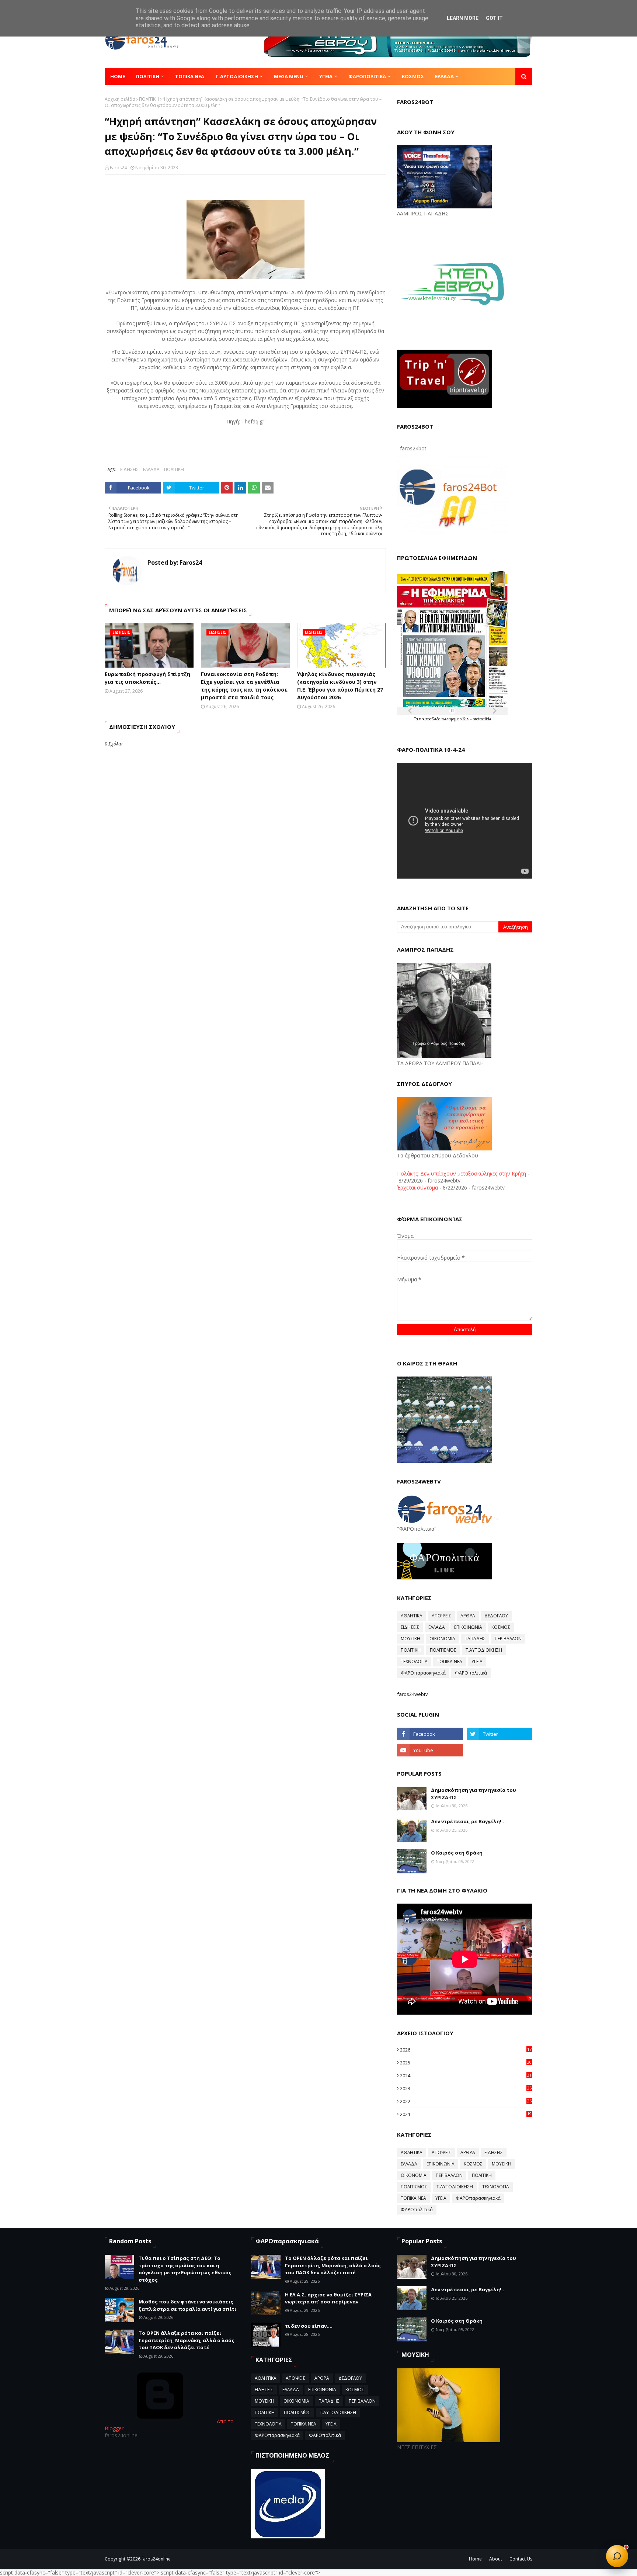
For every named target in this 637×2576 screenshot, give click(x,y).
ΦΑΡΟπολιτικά (471, 1673)
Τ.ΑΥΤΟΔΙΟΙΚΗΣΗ (484, 1650)
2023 (466, 2088)
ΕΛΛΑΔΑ (151, 469)
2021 (466, 2114)
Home (475, 2559)
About (496, 2559)
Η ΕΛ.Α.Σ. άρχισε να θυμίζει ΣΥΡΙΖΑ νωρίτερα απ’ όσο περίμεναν (328, 2298)
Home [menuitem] (118, 76)
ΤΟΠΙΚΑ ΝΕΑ (450, 1661)
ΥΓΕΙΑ (477, 1661)
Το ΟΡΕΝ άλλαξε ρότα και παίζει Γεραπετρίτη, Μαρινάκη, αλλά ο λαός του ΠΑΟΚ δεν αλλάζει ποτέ (187, 2340)
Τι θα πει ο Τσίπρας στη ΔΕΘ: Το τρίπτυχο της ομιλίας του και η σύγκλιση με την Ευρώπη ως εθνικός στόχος (185, 2269)
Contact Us (521, 2559)
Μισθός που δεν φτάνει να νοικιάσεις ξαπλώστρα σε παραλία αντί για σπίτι (187, 2305)
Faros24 (118, 168)
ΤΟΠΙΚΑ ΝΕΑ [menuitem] (190, 76)
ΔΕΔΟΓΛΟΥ (496, 1616)
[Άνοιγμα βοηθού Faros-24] (617, 2556)
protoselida (482, 719)
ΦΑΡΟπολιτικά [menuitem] (367, 76)
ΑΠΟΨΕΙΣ (441, 1616)
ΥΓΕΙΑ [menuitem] (326, 76)
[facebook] (430, 1734)
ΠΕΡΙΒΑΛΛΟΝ (508, 1639)
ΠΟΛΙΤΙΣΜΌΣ (443, 1650)
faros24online (156, 2559)
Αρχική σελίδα (120, 99)
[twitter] (499, 1734)
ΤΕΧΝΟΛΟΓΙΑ (414, 1661)
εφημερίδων (460, 719)
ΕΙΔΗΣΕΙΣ (129, 469)
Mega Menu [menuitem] (289, 76)
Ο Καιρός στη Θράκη (457, 1853)
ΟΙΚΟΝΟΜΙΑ (442, 1639)
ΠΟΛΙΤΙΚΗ (149, 99)
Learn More (463, 18)
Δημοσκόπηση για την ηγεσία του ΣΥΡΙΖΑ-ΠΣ (474, 1794)
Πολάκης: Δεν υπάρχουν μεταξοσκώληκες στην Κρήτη (462, 1173)
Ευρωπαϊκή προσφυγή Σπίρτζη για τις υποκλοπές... (147, 678)
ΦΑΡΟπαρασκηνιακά (423, 1673)
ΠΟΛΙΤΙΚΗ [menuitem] (148, 76)
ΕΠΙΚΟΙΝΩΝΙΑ (468, 1627)
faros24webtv (413, 1694)
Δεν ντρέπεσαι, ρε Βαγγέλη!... (468, 1821)
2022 (466, 2101)
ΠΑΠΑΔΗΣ (475, 1639)
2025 (466, 2063)
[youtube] (430, 1750)
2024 (466, 2075)
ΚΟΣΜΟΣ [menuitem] (413, 76)
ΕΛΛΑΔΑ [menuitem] (444, 76)
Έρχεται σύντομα (417, 1187)
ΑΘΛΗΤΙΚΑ (412, 1616)
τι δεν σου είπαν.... (309, 2326)
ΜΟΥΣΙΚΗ (410, 1639)
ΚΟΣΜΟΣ (501, 1627)
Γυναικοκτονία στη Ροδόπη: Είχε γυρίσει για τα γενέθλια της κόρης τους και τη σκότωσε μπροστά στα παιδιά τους (244, 686)
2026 (466, 2050)
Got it (494, 18)
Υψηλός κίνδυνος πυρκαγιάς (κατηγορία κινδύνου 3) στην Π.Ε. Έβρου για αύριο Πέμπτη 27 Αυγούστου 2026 (340, 686)
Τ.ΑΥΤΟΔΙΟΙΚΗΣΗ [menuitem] (237, 76)
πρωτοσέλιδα (430, 719)
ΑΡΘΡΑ (468, 1616)
